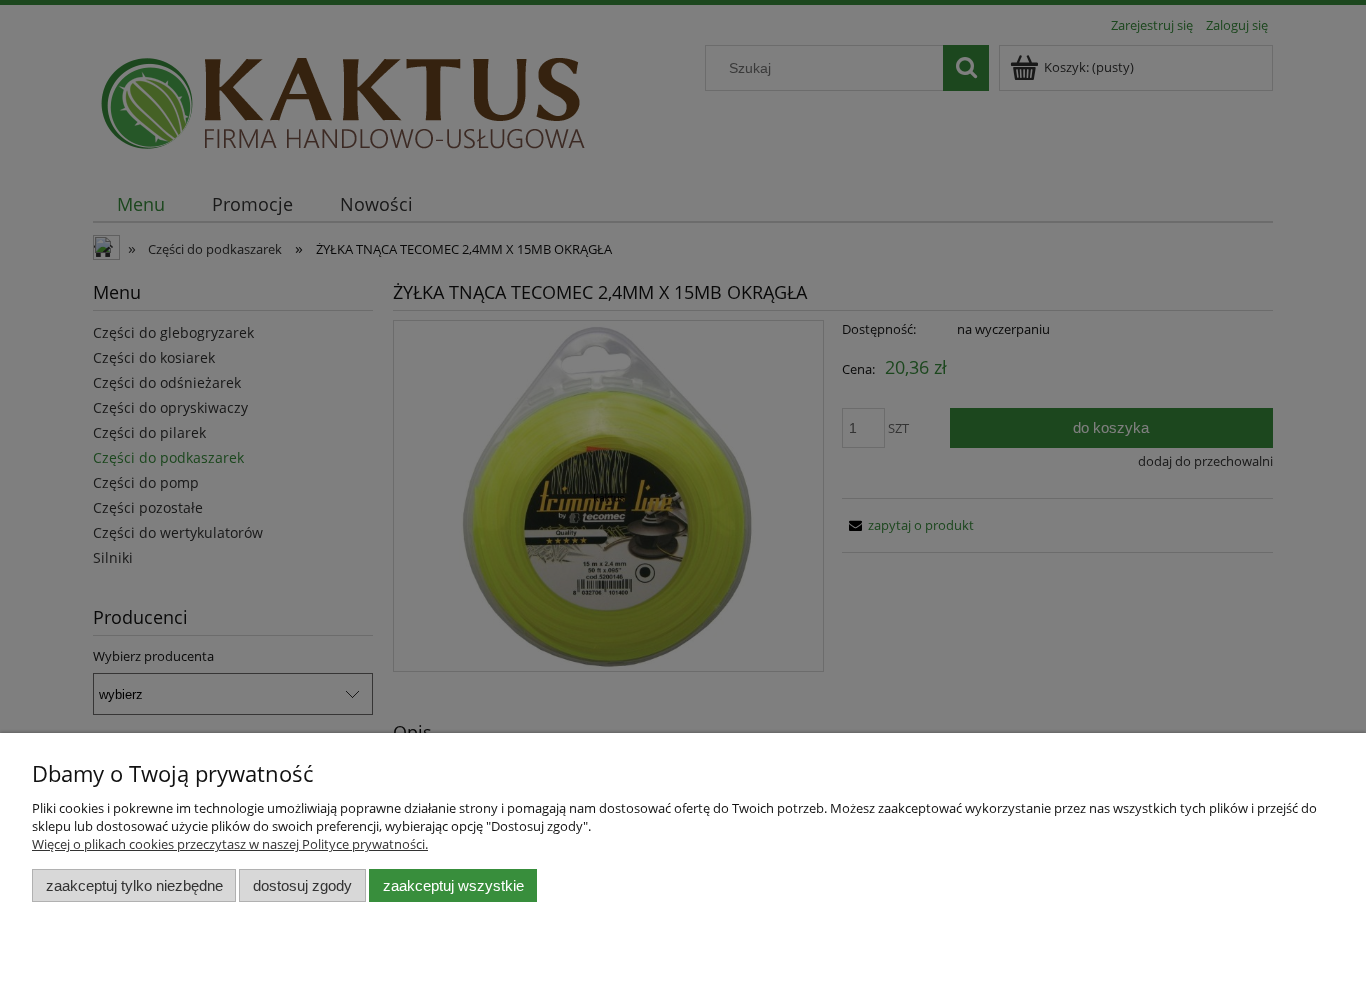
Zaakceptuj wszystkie (453, 885)
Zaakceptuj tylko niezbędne (134, 885)
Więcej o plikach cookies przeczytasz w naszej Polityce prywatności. (230, 844)
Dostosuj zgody (302, 885)
